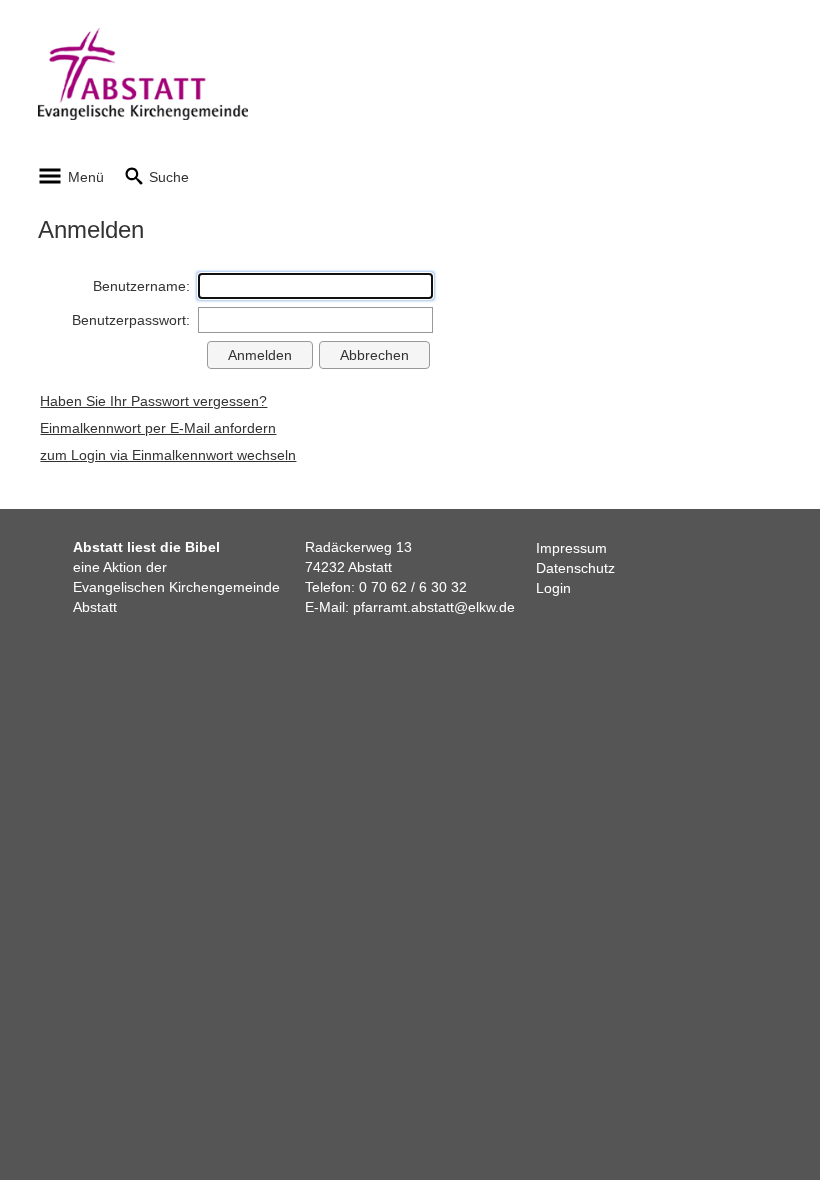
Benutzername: (141, 286)
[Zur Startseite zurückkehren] (143, 38)
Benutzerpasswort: (131, 320)
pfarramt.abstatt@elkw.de (434, 607)
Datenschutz (575, 568)
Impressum (571, 548)
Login (553, 588)
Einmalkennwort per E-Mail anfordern (158, 428)
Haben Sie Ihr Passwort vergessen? (153, 401)
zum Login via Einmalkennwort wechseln (168, 455)
